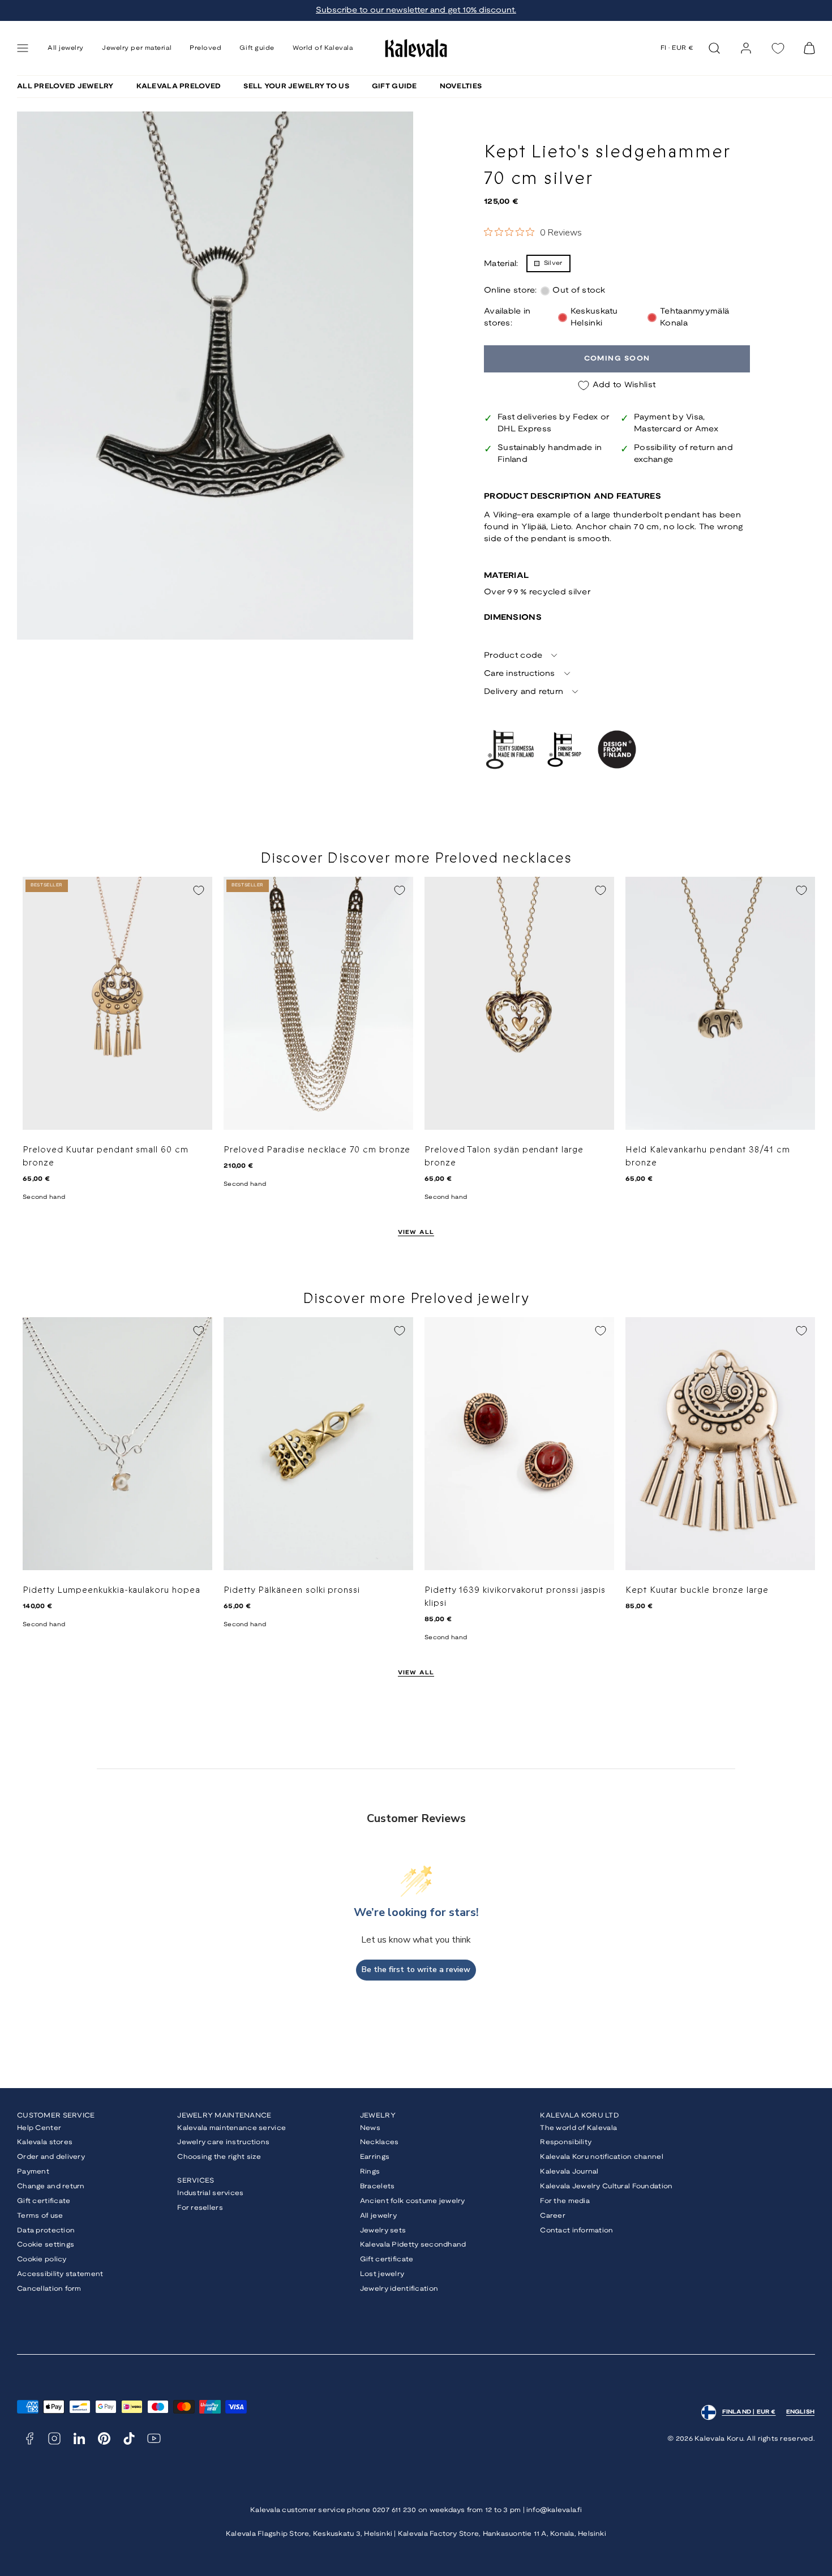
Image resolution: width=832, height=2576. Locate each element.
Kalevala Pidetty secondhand (413, 2245)
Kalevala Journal (569, 2172)
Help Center (39, 2128)
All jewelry (378, 2216)
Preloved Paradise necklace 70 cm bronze (317, 1150)
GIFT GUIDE (394, 86)
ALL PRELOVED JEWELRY (65, 86)
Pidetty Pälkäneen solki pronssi (292, 1590)
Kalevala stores (45, 2142)
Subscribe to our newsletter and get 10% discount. (416, 10)
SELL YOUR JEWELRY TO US (296, 86)
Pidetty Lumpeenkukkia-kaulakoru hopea (111, 1590)
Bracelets (378, 2186)
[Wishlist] (778, 48)
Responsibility (566, 2142)
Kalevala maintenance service (231, 2128)
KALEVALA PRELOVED (179, 86)
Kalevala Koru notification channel (602, 2157)
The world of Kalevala (578, 2128)
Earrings (375, 2157)
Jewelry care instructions (223, 2142)
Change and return (51, 2186)
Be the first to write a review (416, 1969)
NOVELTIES (461, 86)
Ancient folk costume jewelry (413, 2201)
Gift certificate (44, 2201)
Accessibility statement (60, 2274)
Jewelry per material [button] (137, 48)
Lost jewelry (382, 2274)
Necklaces (379, 2142)
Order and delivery (51, 2157)
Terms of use (40, 2216)
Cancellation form (49, 2289)
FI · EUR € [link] (677, 48)
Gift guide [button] (257, 48)
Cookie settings (46, 2245)
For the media (565, 2201)
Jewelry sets (383, 2230)
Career (553, 2216)
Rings (370, 2172)
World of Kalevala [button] (323, 48)
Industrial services (210, 2193)
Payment (33, 2172)
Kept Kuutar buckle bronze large (697, 1590)
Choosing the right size (219, 2157)
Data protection (46, 2230)
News (370, 2128)
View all (416, 1233)
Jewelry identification (399, 2289)
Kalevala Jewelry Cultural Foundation (606, 2186)
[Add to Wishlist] (199, 890)
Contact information (576, 2230)
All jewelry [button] (66, 48)
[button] (23, 48)
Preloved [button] (205, 48)
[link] (746, 48)
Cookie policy (42, 2259)
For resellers (200, 2208)
